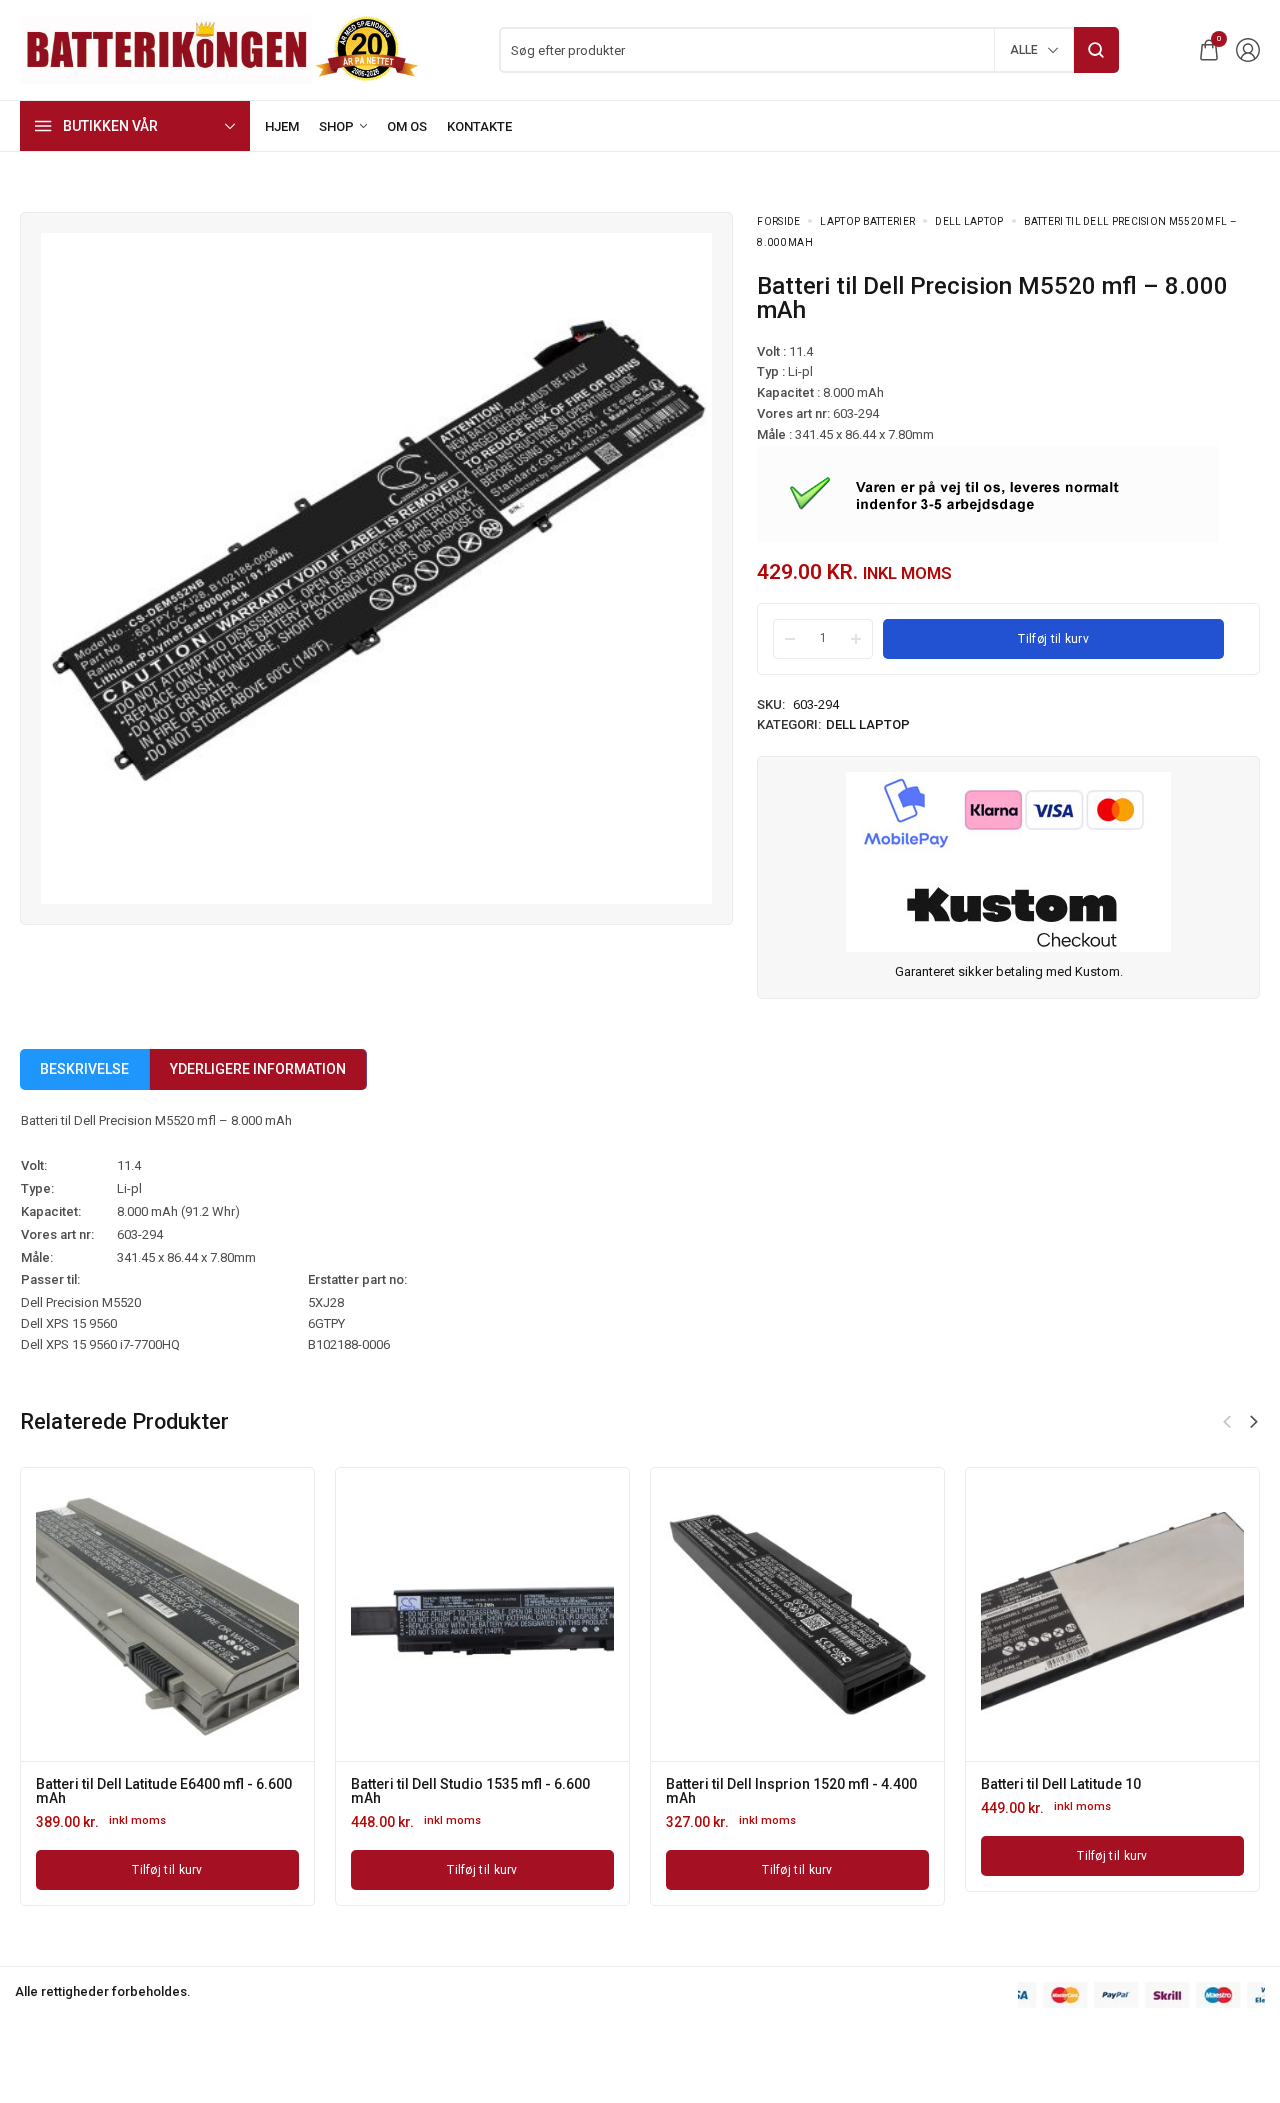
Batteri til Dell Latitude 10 (1061, 1784)
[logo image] (220, 48)
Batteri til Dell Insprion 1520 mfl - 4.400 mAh (791, 1791)
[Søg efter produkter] (1096, 50)
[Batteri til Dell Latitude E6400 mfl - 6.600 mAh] (167, 1614)
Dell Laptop (969, 221)
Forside (778, 221)
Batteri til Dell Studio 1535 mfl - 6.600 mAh (470, 1791)
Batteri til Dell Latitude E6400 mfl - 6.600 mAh (164, 1791)
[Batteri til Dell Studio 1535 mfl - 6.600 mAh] (482, 1614)
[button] (1254, 1422)
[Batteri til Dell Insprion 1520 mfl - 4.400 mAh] (797, 1614)
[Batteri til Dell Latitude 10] (1112, 1614)
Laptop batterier (867, 221)
